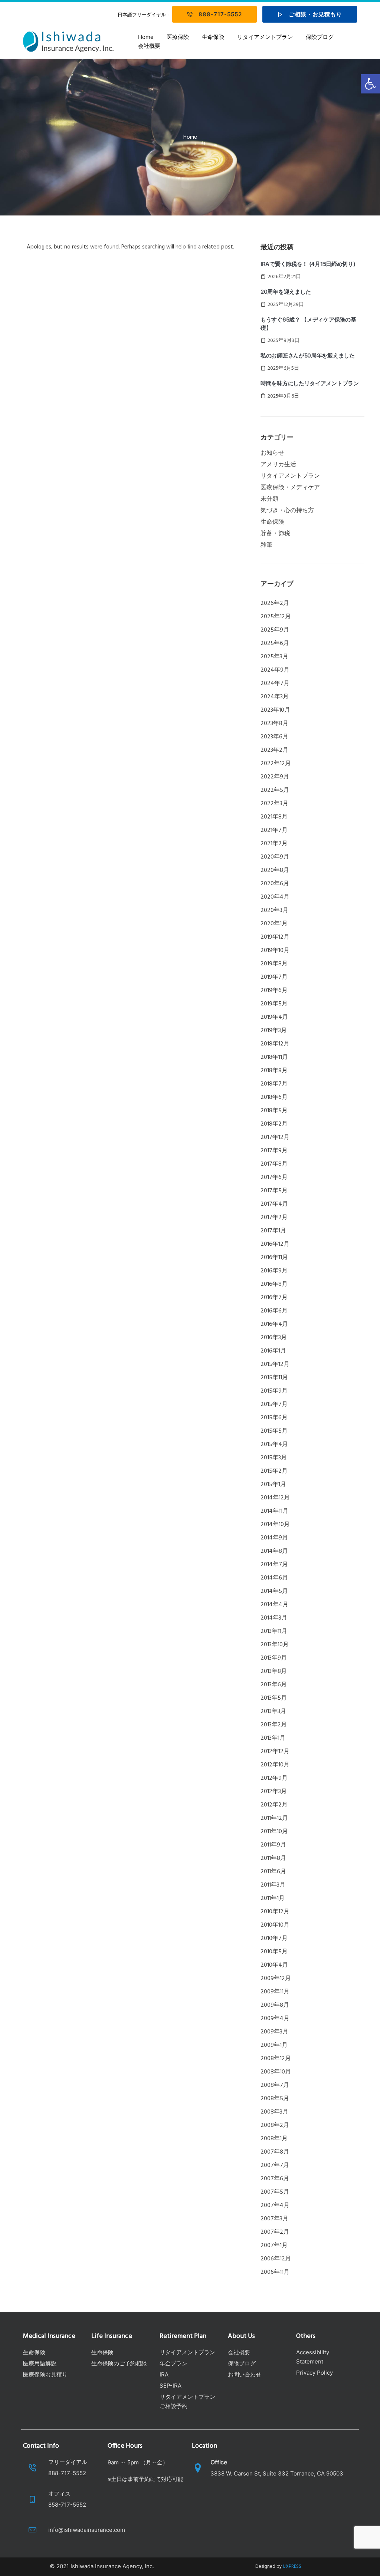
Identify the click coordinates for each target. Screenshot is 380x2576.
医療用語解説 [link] (40, 2363)
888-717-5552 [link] (220, 14)
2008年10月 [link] (276, 2072)
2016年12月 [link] (275, 1244)
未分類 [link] (269, 499)
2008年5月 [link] (275, 2099)
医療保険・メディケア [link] (290, 488)
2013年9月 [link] (274, 1658)
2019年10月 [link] (275, 951)
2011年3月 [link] (273, 1885)
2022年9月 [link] (275, 777)
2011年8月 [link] (273, 1858)
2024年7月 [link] (275, 683)
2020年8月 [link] (275, 870)
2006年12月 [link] (276, 2259)
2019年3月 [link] (274, 1031)
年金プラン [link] (173, 2363)
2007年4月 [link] (275, 2206)
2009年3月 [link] (274, 2032)
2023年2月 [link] (274, 750)
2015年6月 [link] (274, 1418)
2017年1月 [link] (273, 1231)
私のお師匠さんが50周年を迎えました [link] (308, 355)
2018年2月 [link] (274, 1124)
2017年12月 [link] (275, 1137)
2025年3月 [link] (274, 657)
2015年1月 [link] (273, 1485)
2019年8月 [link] (274, 964)
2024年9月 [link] (275, 670)
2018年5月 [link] (274, 1111)
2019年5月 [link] (274, 1004)
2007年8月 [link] (275, 2152)
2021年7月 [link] (274, 830)
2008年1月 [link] (274, 2139)
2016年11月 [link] (274, 1258)
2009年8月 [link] (275, 2005)
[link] (370, 84)
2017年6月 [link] (274, 1177)
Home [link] (146, 37)
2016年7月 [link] (274, 1298)
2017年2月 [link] (274, 1218)
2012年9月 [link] (274, 1778)
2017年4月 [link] (274, 1204)
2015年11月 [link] (274, 1378)
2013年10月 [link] (275, 1645)
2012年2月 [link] (274, 1805)
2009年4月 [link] (275, 2019)
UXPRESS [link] (292, 2567)
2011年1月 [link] (273, 1898)
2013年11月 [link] (274, 1631)
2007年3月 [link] (274, 2219)
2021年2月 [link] (274, 844)
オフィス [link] (59, 2493)
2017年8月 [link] (274, 1164)
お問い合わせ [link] (245, 2374)
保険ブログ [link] (320, 37)
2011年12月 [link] (274, 1818)
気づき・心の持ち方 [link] (287, 511)
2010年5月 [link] (274, 1952)
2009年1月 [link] (274, 2045)
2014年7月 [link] (274, 1565)
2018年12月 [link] (275, 1044)
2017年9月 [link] (274, 1151)
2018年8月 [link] (274, 1071)
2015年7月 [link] (274, 1404)
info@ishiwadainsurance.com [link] (87, 2530)
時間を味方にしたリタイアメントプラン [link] (310, 383)
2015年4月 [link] (274, 1445)
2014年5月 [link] (274, 1591)
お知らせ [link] (272, 453)
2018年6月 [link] (274, 1097)
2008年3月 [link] (274, 2112)
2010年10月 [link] (275, 1925)
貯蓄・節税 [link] (275, 534)
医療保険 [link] (178, 37)
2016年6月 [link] (274, 1311)
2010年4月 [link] (274, 1965)
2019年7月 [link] (274, 977)
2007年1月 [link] (274, 2246)
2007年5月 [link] (275, 2192)
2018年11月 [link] (274, 1057)
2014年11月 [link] (274, 1511)
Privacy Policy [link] (315, 2373)
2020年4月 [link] (275, 897)
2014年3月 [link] (274, 1618)
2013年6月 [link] (274, 1685)
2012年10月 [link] (275, 1765)
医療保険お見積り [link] (45, 2374)
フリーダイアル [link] (68, 2462)
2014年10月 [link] (275, 1525)
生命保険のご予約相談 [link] (119, 2363)
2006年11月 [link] (275, 2272)
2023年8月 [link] (274, 724)
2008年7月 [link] (275, 2085)
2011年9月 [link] (273, 1845)
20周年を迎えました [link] (286, 292)
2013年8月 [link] (274, 1671)
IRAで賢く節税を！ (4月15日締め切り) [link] (308, 264)
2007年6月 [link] (275, 2179)
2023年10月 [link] (275, 710)
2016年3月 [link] (274, 1338)
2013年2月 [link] (274, 1725)
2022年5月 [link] (275, 790)
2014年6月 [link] (274, 1578)
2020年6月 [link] (275, 884)
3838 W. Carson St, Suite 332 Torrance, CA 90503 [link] (277, 2473)
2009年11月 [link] (275, 1992)
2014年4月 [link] (274, 1605)
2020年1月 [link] (274, 924)
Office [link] (219, 2462)
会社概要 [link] (149, 46)
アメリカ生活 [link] (278, 465)
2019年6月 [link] (274, 991)
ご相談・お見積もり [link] (315, 14)
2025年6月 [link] (275, 643)
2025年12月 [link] (276, 617)
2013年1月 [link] (273, 1738)
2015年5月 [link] (274, 1431)
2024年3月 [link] (275, 697)
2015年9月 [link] (274, 1391)
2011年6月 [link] (273, 1872)
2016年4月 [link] (274, 1324)
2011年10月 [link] (274, 1832)
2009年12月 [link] (276, 1979)
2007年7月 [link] (275, 2165)
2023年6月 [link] (274, 737)
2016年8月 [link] (274, 1284)
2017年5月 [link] (274, 1191)
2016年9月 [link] (274, 1271)
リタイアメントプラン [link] (265, 37)
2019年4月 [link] (274, 1017)
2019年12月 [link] (275, 937)
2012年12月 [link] (275, 1752)
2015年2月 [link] (274, 1471)
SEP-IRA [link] (171, 2386)
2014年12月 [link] (275, 1498)
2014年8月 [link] (274, 1551)
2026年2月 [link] (275, 603)
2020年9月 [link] (275, 857)
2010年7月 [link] (274, 1938)
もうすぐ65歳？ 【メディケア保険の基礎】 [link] (308, 324)
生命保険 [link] (213, 37)
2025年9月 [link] (275, 630)
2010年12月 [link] (275, 1912)
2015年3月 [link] (274, 1458)
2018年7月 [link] (274, 1084)
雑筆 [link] (266, 545)
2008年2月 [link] (275, 2125)
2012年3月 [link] (274, 1792)
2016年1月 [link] (273, 1351)
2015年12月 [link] (275, 1364)
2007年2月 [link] (275, 2232)
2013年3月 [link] (273, 1712)
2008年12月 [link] (276, 2059)
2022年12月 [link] (276, 764)
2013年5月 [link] (274, 1698)
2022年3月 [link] (274, 804)
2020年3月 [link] (274, 910)
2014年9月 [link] (274, 1538)
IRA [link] (164, 2374)
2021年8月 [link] (274, 817)
